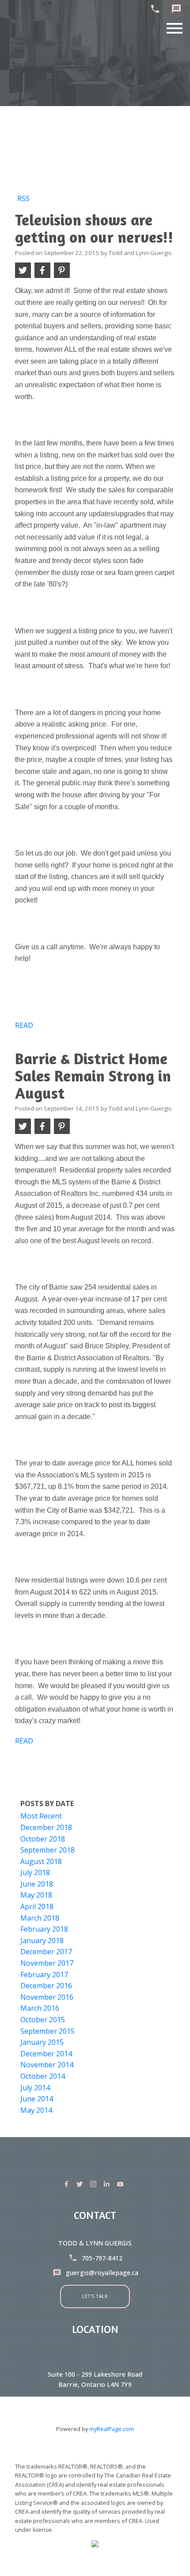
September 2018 (47, 1850)
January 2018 (42, 1941)
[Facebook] (68, 2184)
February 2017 (44, 1975)
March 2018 (40, 1918)
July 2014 (35, 2088)
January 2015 (42, 2042)
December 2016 (46, 1986)
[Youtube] (122, 2184)
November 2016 (47, 1997)
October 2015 (43, 2020)
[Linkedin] (108, 2184)
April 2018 (37, 1906)
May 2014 (36, 2110)
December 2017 (46, 1952)
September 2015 (47, 2031)
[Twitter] (81, 2184)
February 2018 (44, 1929)
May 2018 (36, 1895)
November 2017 (47, 1963)
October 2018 (43, 1839)
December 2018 (46, 1827)
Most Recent (41, 1816)
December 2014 (46, 2054)
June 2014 (37, 2099)
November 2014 (47, 2065)
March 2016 (40, 2008)
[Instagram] (95, 2184)
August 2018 (41, 1861)
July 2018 (35, 1872)
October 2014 (43, 2076)
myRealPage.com (112, 2429)
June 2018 (37, 1884)
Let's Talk (95, 2296)
